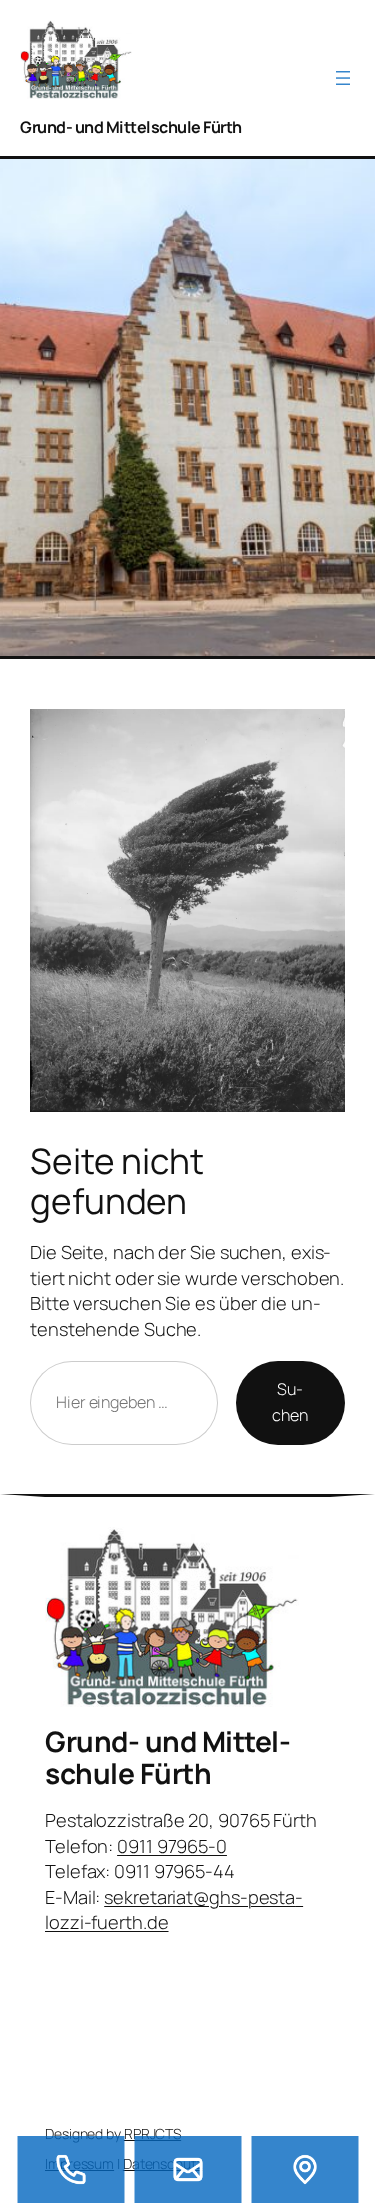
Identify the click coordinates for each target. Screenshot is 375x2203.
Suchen (290, 1402)
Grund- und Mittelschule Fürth (131, 127)
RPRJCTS (152, 2133)
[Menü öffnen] (343, 78)
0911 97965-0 (172, 1846)
